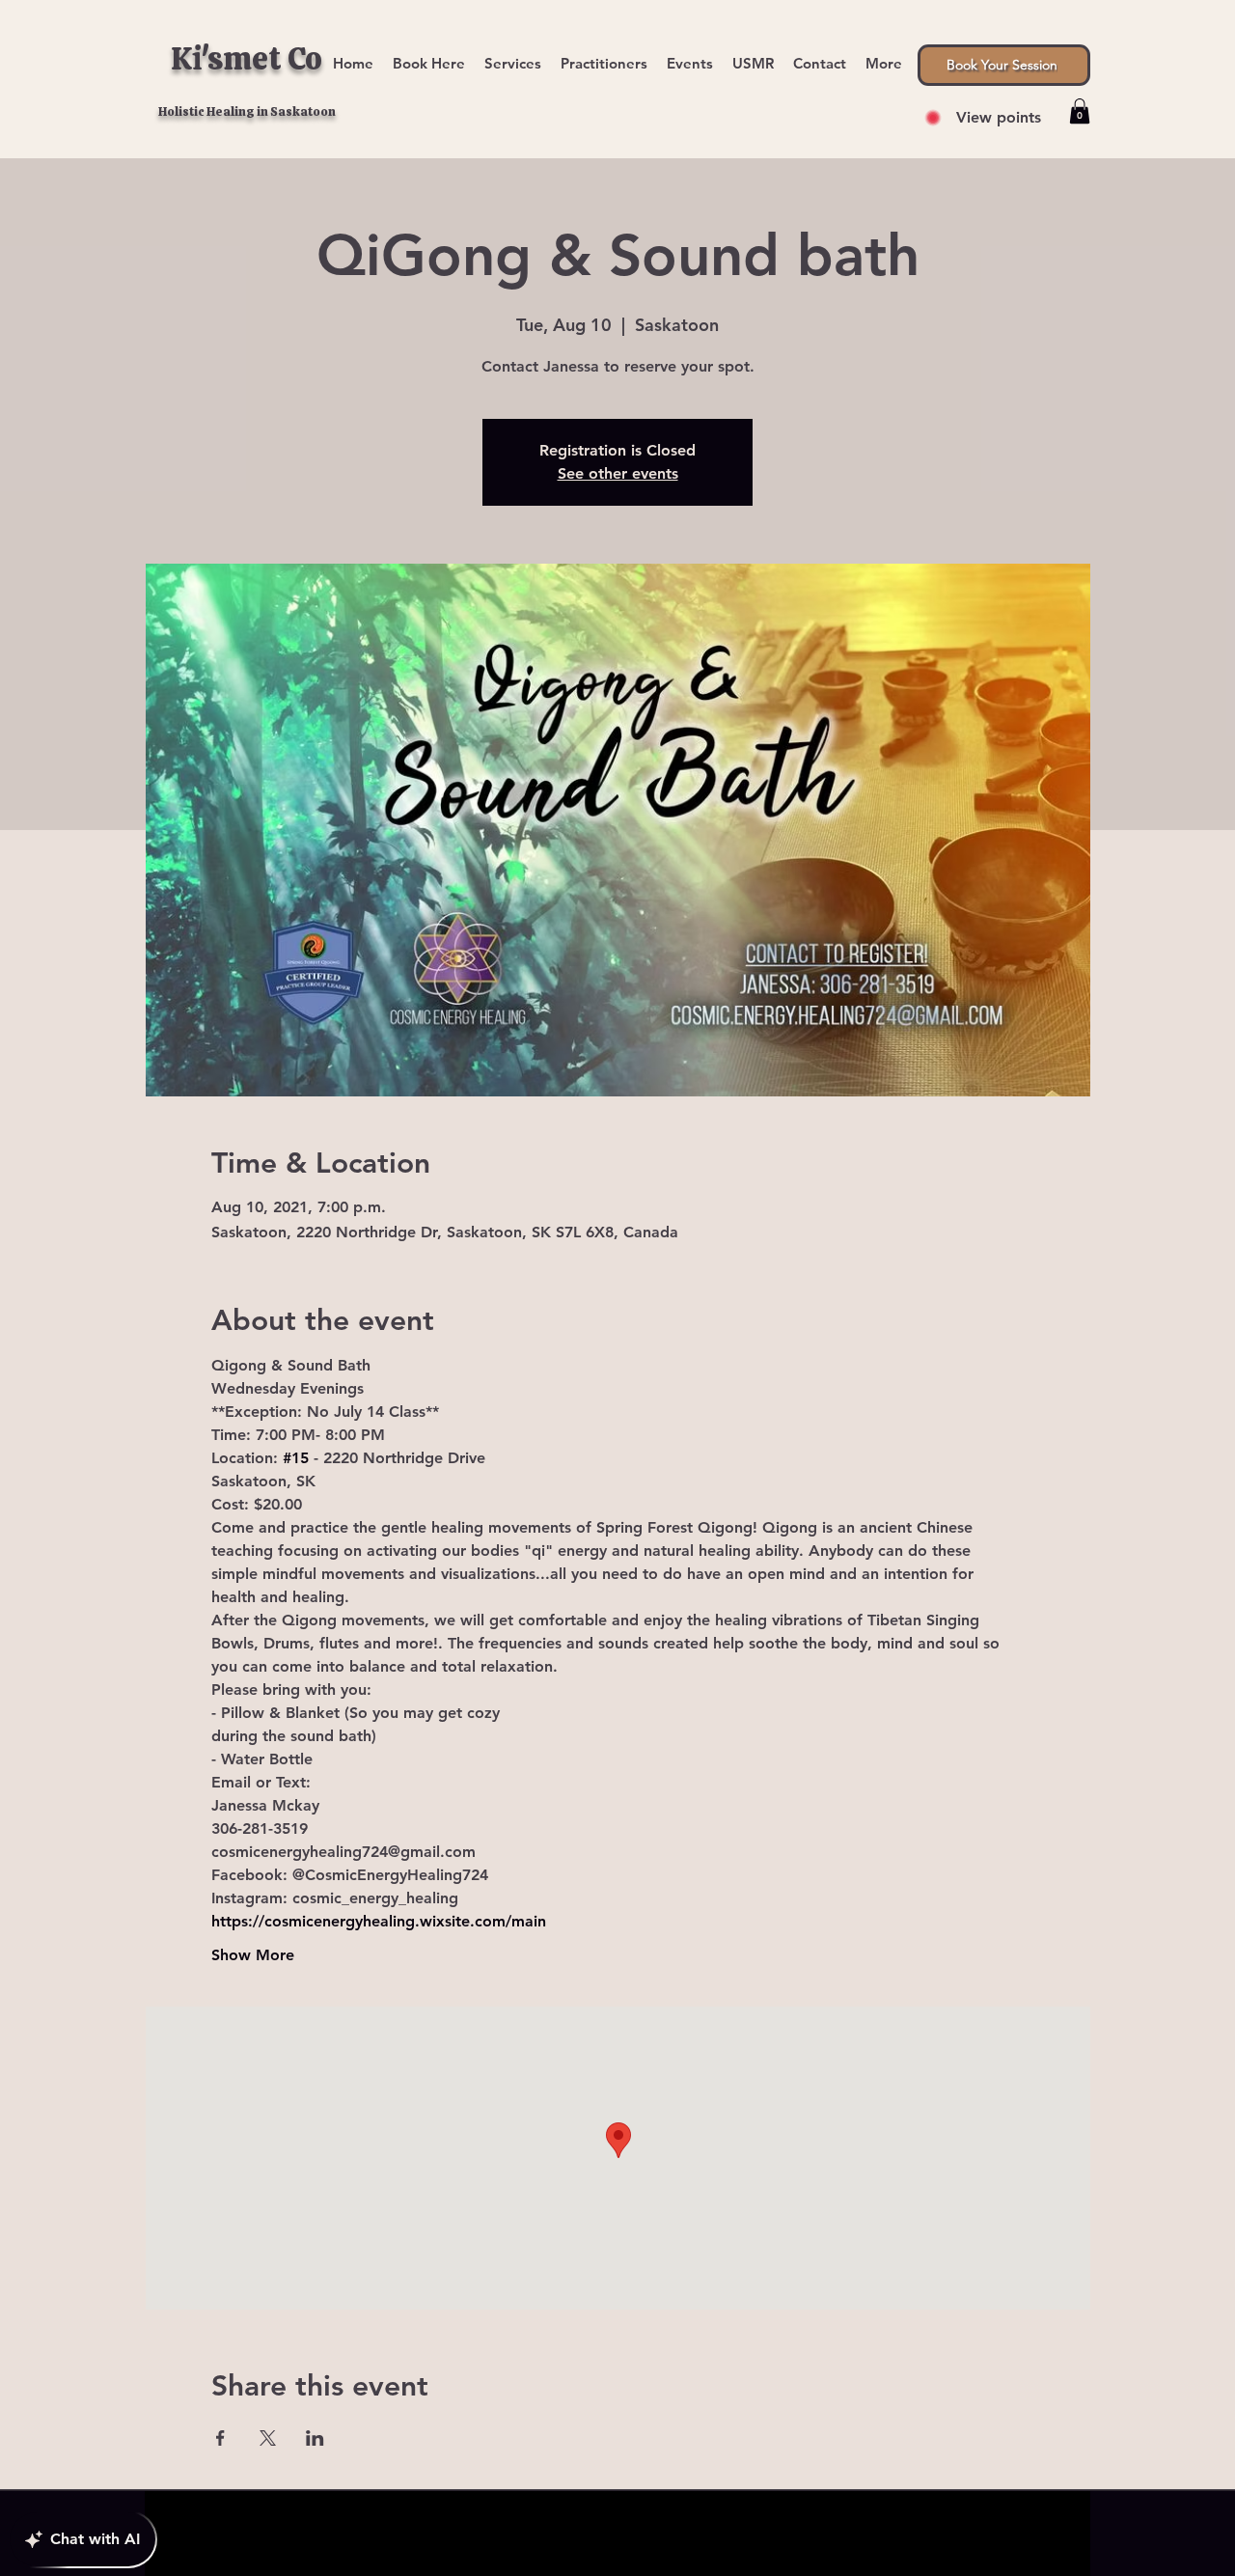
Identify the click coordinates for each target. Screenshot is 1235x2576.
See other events (618, 473)
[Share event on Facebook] (220, 2438)
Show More (253, 1955)
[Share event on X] (268, 2438)
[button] (884, 55)
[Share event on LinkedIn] (315, 2438)
